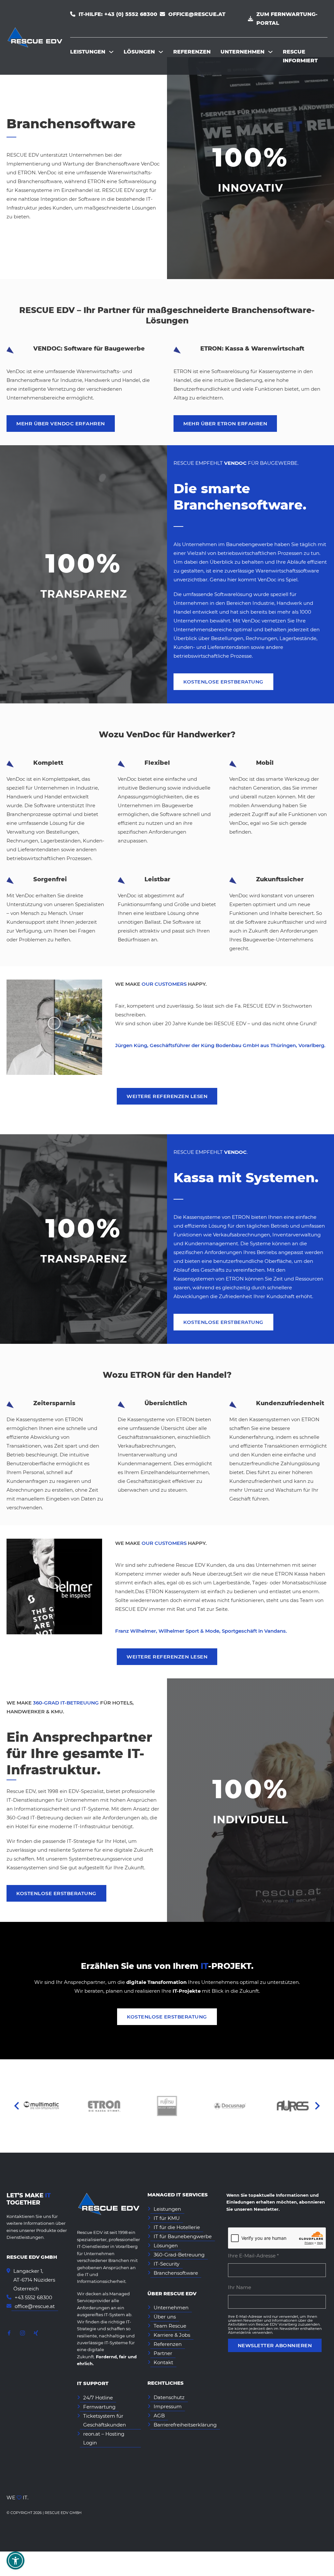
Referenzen (192, 52)
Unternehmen (243, 52)
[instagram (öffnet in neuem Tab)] (23, 2334)
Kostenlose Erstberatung (223, 682)
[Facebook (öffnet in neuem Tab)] (9, 2334)
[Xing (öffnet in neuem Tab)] (36, 2334)
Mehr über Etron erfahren (225, 424)
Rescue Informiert (300, 56)
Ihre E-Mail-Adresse (267, 2255)
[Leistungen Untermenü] (111, 52)
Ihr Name (240, 2287)
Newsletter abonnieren (275, 2345)
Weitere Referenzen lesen (167, 1096)
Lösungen (139, 52)
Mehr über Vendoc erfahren (61, 424)
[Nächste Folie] (317, 2106)
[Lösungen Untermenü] (161, 52)
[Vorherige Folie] (17, 2106)
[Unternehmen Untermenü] (270, 52)
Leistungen (88, 52)
